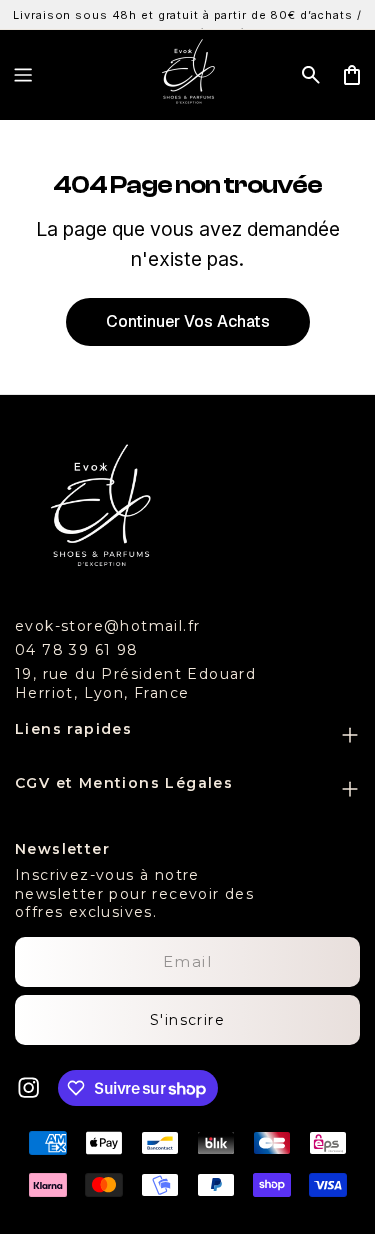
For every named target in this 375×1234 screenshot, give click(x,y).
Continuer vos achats (188, 321)
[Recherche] (311, 75)
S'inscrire (187, 1020)
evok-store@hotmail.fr (107, 626)
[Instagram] (29, 1088)
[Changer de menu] (23, 75)
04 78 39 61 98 (77, 650)
